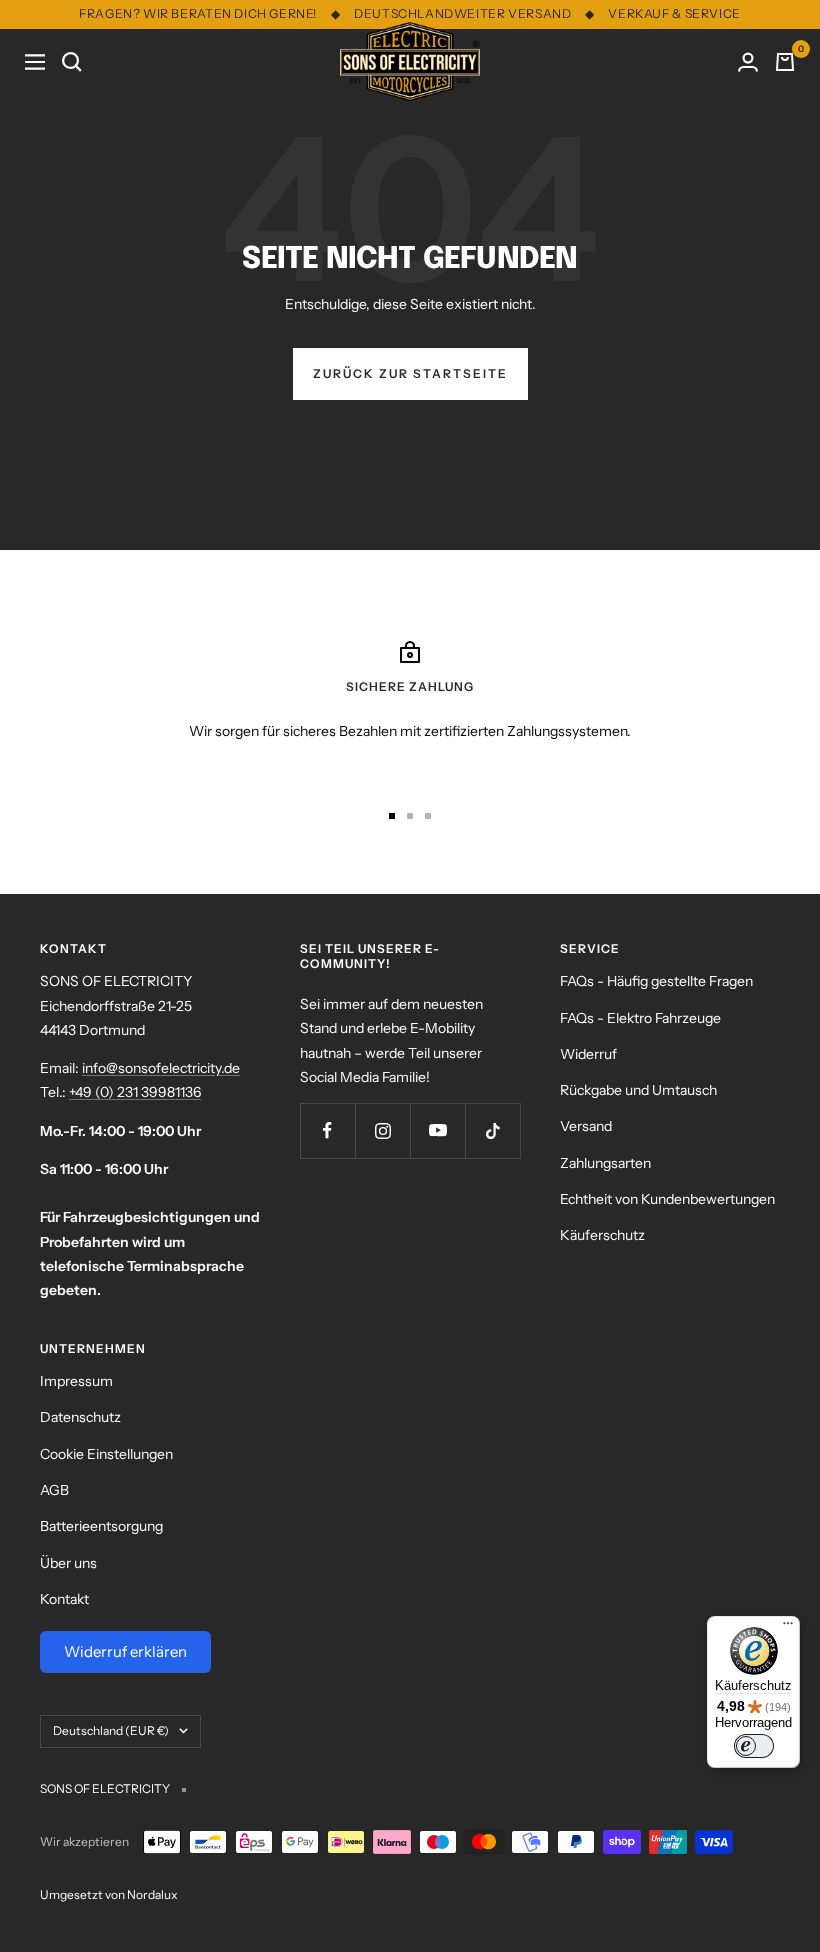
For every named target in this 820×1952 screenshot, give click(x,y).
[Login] (748, 62)
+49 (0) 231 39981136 (135, 1092)
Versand (586, 1126)
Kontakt (64, 1599)
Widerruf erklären (125, 1651)
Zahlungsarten (605, 1163)
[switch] (754, 1746)
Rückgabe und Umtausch (638, 1090)
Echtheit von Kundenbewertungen (667, 1199)
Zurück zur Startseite (410, 373)
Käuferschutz (602, 1235)
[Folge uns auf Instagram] (382, 1130)
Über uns (68, 1563)
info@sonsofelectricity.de (161, 1068)
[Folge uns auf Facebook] (327, 1130)
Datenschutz (80, 1417)
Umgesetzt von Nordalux (109, 1894)
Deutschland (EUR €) (111, 1730)
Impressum (76, 1381)
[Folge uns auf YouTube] (437, 1130)
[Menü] (788, 1628)
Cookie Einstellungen (106, 1454)
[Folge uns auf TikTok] (492, 1130)
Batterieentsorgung (101, 1526)
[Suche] (72, 62)
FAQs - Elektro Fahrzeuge (640, 1018)
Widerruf (588, 1054)
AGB (54, 1490)
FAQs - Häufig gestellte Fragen (656, 981)
